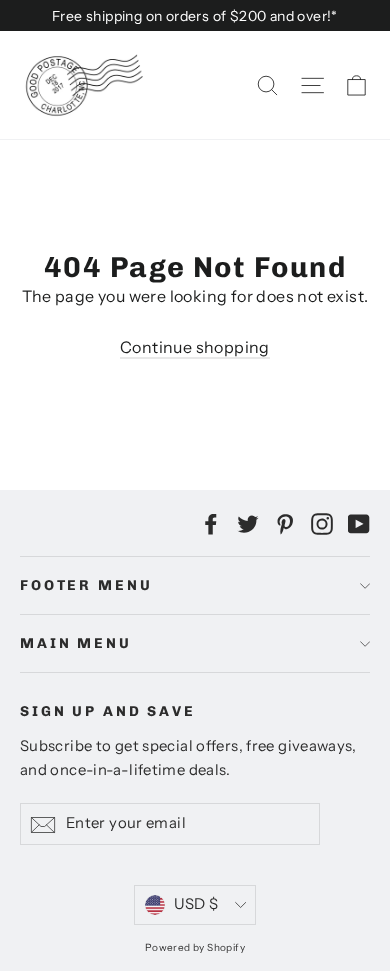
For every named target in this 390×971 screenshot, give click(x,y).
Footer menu (86, 585)
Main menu (76, 643)
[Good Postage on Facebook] (211, 523)
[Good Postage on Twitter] (248, 523)
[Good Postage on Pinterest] (285, 523)
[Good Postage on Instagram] (322, 523)
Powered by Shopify (195, 947)
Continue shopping (195, 347)
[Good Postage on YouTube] (359, 523)
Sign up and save (108, 711)
